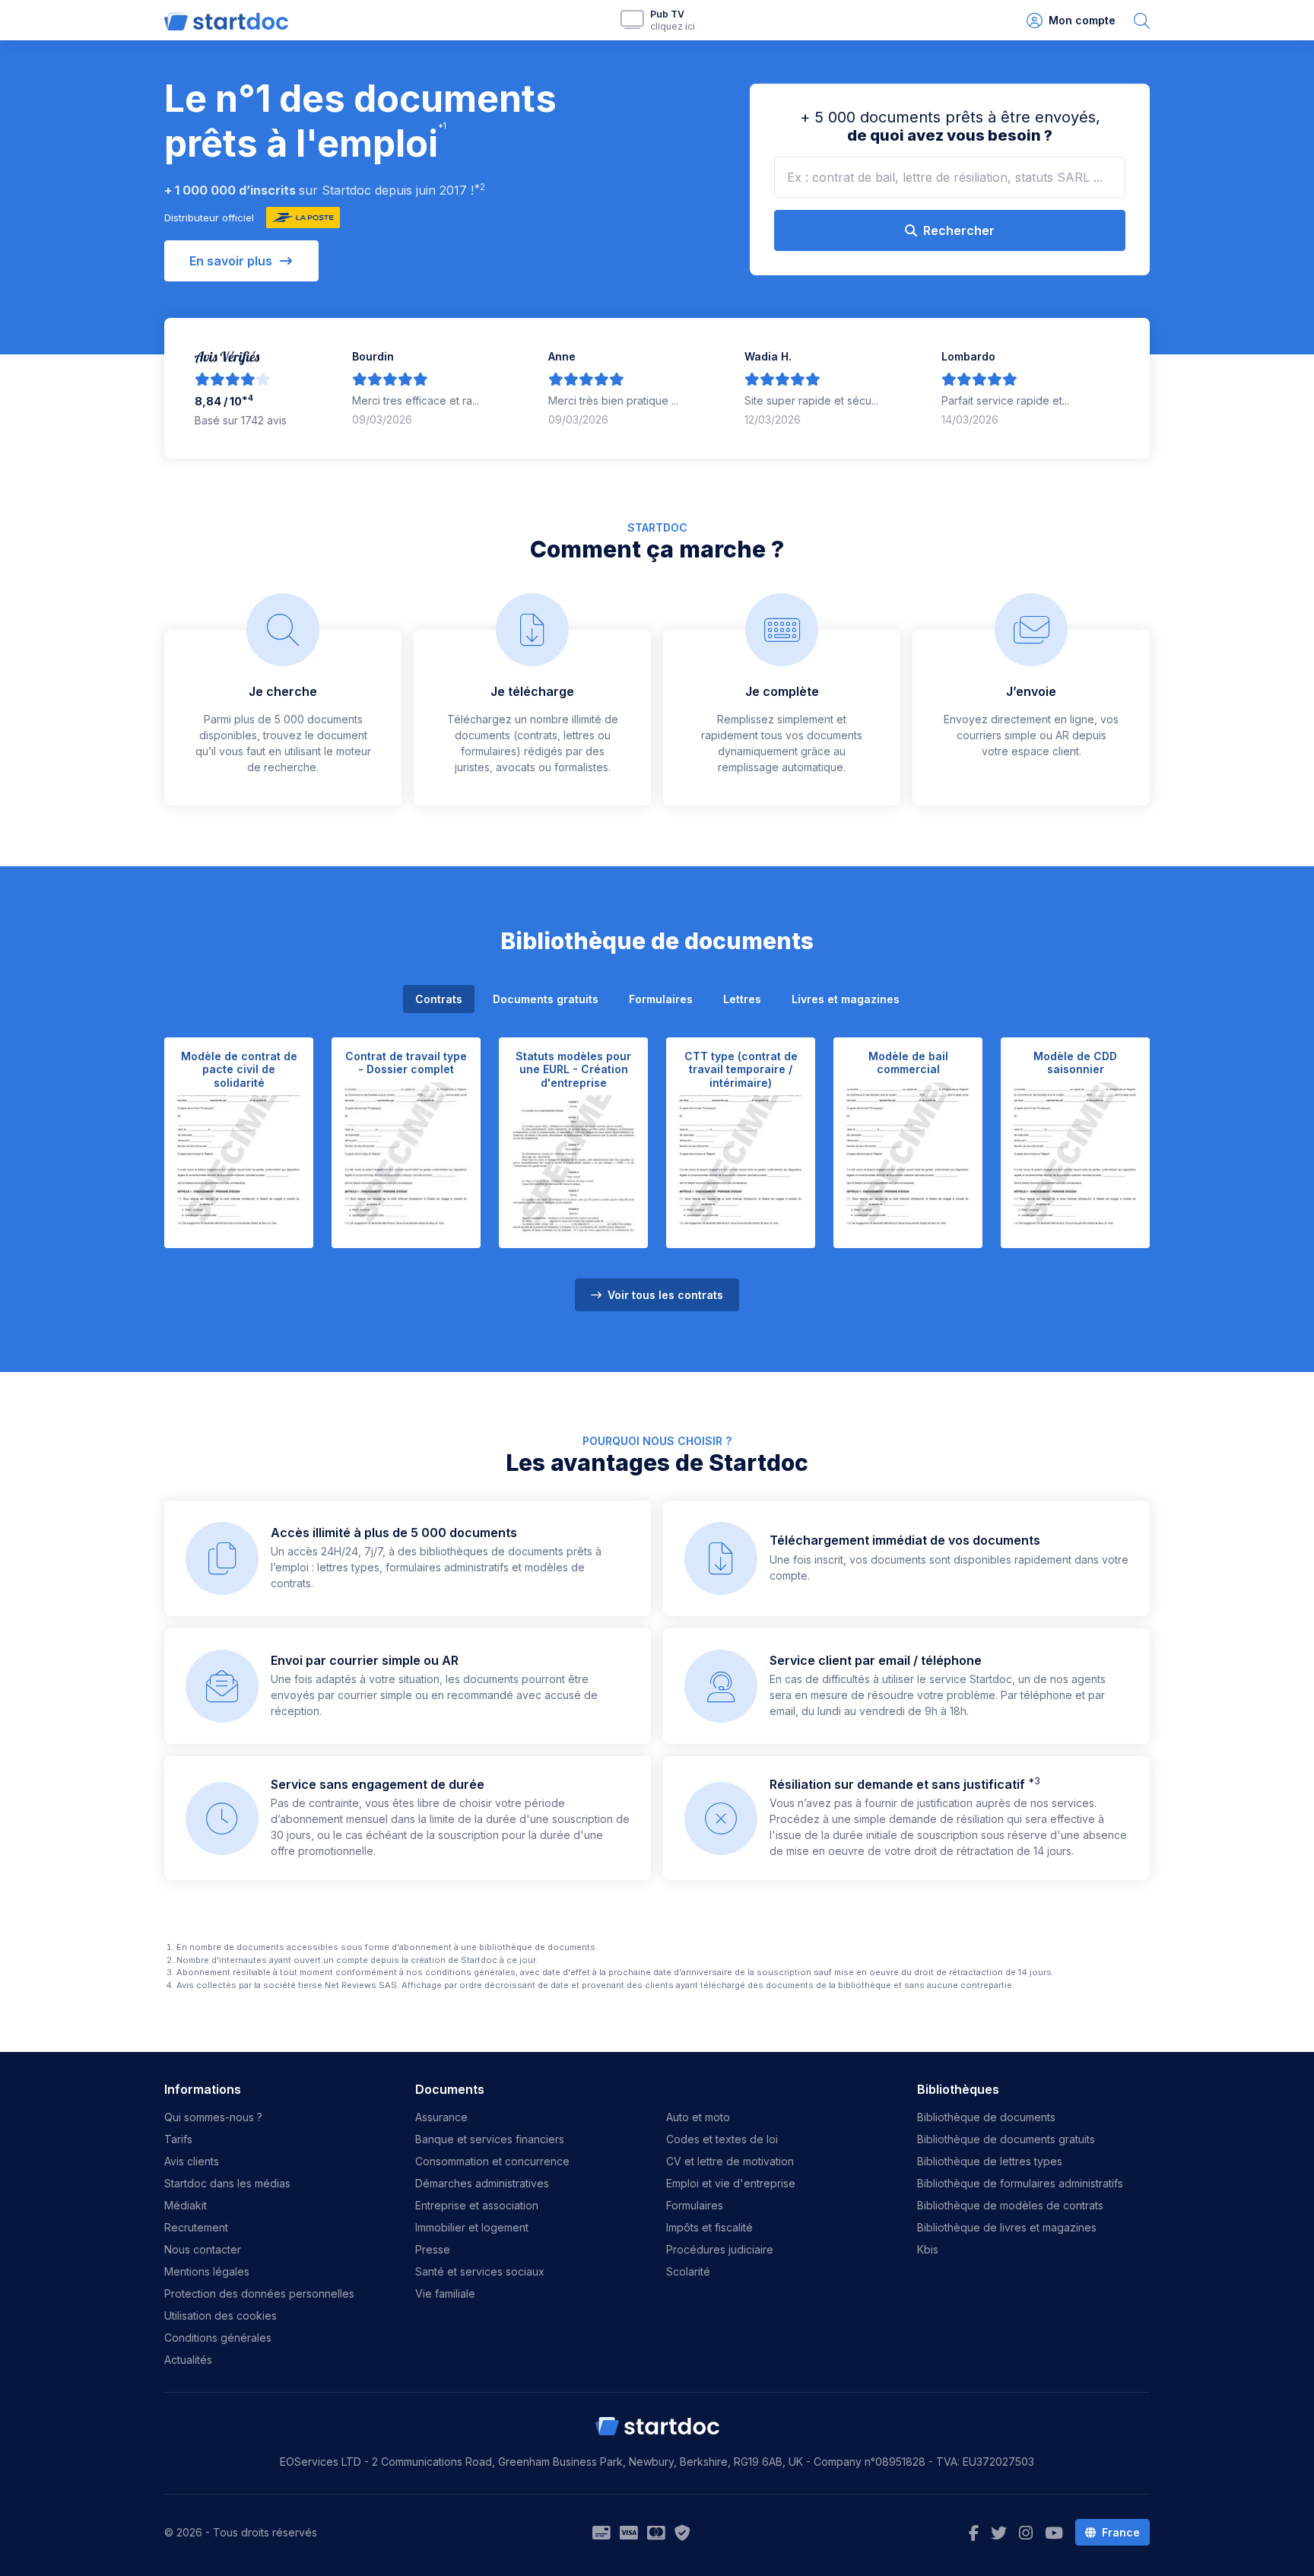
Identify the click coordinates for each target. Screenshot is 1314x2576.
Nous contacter (203, 2249)
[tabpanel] (657, 1165)
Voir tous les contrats (664, 1295)
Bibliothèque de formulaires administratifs (1020, 2183)
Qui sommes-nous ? (213, 2117)
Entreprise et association (477, 2205)
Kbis (928, 2249)
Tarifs (178, 2139)
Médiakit (186, 2205)
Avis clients (192, 2161)
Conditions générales (218, 2338)
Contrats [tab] (439, 999)
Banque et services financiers (490, 2139)
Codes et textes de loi (722, 2139)
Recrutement (196, 2227)
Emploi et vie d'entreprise (731, 2183)
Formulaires (695, 2205)
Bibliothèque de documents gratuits (1006, 2139)
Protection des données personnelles (259, 2293)
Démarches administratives (482, 2183)
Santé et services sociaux (480, 2271)
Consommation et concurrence (492, 2161)
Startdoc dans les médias (227, 2183)
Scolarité (688, 2271)
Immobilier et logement (472, 2227)
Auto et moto (698, 2117)
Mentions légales (207, 2271)
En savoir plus (231, 261)
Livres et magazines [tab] (846, 999)
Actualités (188, 2360)
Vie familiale (445, 2293)
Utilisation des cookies (221, 2316)
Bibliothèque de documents (986, 2117)
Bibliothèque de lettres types (990, 2161)
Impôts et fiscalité (709, 2227)
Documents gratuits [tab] (546, 999)
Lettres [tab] (742, 999)
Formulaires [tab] (661, 999)
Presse (433, 2249)
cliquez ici (673, 26)
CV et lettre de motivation (730, 2161)
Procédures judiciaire (720, 2249)
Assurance (441, 2117)
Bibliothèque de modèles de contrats (1010, 2205)
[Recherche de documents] (1142, 20)
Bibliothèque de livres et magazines (1007, 2227)
